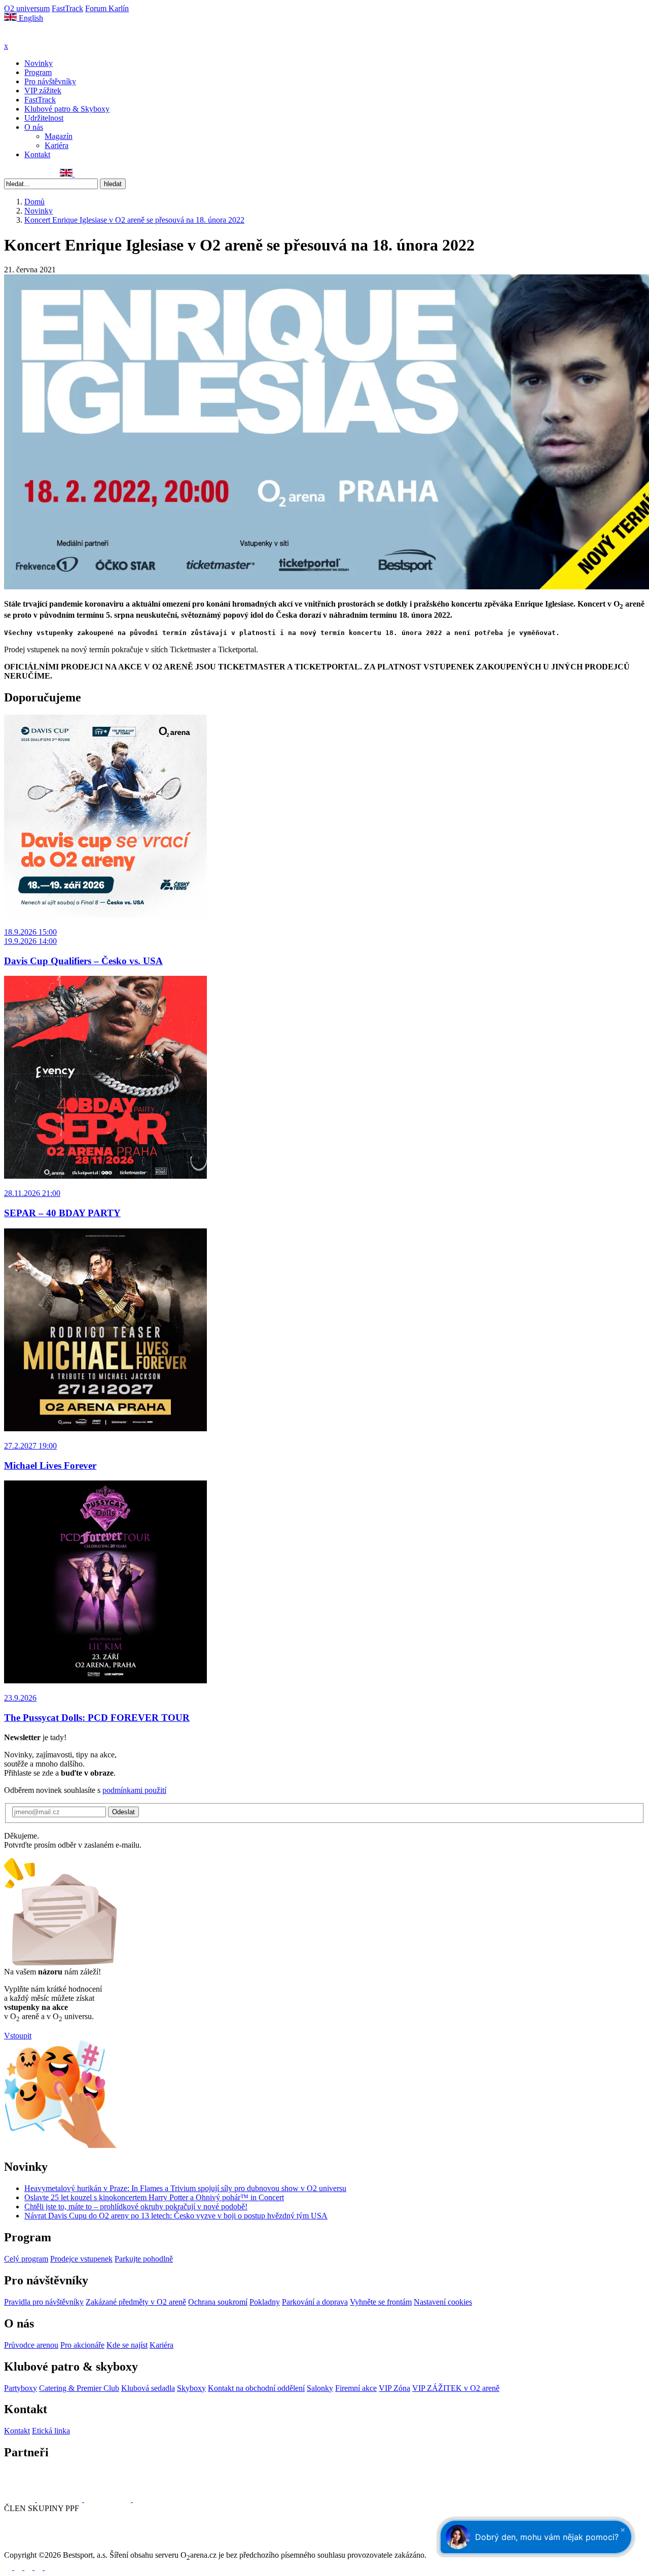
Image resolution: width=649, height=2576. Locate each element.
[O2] (21, 2499)
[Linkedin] (31, 174)
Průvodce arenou (31, 2345)
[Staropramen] (61, 2499)
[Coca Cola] (109, 2499)
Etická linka (51, 2431)
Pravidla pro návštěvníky (44, 2302)
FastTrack (67, 8)
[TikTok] (53, 174)
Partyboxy (21, 2388)
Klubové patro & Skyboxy (67, 109)
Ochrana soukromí (218, 2302)
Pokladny (265, 2302)
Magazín (59, 136)
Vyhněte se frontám (381, 2302)
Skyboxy (191, 2388)
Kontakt (37, 154)
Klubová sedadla (148, 2388)
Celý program (26, 2259)
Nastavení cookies (443, 2302)
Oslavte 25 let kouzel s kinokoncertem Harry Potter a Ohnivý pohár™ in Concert (154, 2197)
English (30, 18)
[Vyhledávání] (79, 174)
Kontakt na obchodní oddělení (256, 2388)
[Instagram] (20, 174)
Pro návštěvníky (50, 81)
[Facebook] (9, 174)
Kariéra (57, 145)
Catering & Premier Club (79, 2388)
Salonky (320, 2388)
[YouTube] (42, 174)
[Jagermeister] (149, 2499)
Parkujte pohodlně (144, 2259)
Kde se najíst (127, 2345)
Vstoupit (18, 2036)
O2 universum (27, 8)
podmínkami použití (134, 1790)
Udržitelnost (44, 118)
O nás (34, 127)
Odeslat (123, 1812)
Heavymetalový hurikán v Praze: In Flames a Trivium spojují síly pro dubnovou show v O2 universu (185, 2188)
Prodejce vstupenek (81, 2259)
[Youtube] (40, 2567)
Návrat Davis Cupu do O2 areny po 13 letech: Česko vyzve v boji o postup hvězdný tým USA (176, 2216)
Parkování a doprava (315, 2302)
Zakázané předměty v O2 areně (136, 2302)
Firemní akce (356, 2388)
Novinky (39, 63)
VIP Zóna (394, 2388)
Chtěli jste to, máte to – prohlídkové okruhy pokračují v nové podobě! (136, 2207)
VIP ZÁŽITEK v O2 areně (456, 2388)
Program (38, 72)
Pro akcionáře (82, 2345)
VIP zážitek (43, 91)
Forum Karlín (107, 8)
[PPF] (27, 2546)
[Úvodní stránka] (30, 37)
